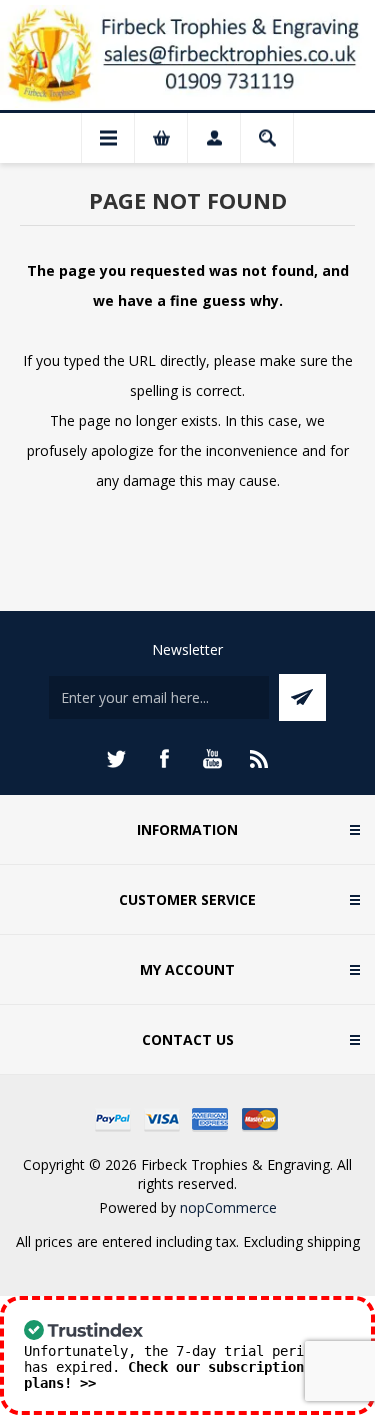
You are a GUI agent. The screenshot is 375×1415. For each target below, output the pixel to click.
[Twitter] (116, 759)
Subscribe (302, 697)
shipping (333, 1241)
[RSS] (260, 759)
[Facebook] (164, 759)
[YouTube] (212, 759)
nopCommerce (228, 1207)
